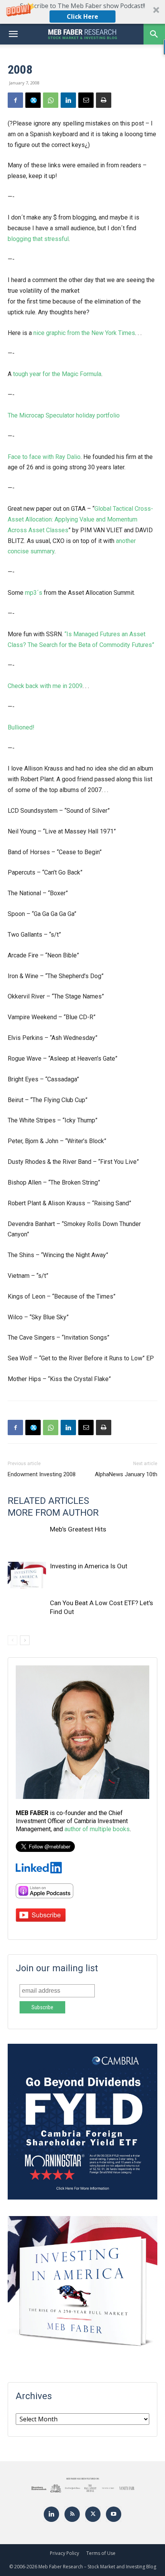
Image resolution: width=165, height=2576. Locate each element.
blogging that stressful (38, 239)
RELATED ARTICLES (48, 1501)
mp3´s (34, 593)
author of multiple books (97, 1829)
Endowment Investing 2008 (42, 1474)
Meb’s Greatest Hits (78, 1529)
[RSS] (72, 2514)
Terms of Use (101, 2553)
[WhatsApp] (51, 100)
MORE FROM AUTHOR (53, 1513)
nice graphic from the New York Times (84, 333)
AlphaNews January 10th (126, 1474)
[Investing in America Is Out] (27, 1575)
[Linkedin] (68, 100)
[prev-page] (12, 1640)
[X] (33, 100)
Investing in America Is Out (89, 1566)
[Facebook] (15, 100)
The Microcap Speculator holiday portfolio (64, 415)
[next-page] (25, 1640)
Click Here (82, 17)
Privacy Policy (64, 2553)
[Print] (104, 100)
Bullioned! (21, 727)
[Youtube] (114, 2514)
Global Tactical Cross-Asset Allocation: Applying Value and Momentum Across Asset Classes (80, 519)
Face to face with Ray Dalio (44, 457)
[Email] (86, 100)
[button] (82, 12)
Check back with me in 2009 (45, 686)
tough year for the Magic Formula (57, 374)
